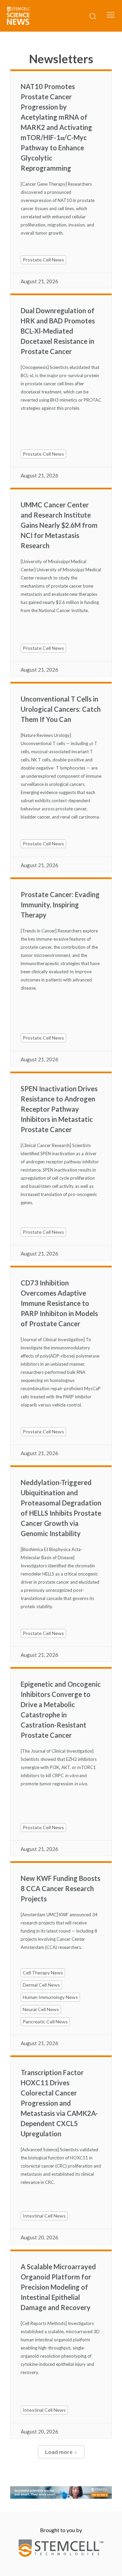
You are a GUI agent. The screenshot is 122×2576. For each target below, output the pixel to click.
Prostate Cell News (43, 260)
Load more (59, 2452)
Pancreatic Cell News (45, 2022)
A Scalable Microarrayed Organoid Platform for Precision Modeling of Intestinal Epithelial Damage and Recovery (58, 2287)
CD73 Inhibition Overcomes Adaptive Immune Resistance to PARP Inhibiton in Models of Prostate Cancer (59, 1303)
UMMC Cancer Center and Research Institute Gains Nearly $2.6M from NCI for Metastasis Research (59, 525)
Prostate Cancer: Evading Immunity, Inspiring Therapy (60, 905)
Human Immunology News (50, 1997)
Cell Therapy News (43, 1973)
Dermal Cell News (41, 1985)
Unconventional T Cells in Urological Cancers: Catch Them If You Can (61, 709)
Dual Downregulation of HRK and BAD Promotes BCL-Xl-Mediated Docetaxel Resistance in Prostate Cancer (58, 331)
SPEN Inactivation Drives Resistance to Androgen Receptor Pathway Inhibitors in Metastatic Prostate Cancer (59, 1109)
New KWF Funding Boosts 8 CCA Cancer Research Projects (60, 1888)
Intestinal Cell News (44, 2216)
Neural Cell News (41, 2009)
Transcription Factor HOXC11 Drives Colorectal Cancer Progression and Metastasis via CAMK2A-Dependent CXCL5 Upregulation (59, 2103)
